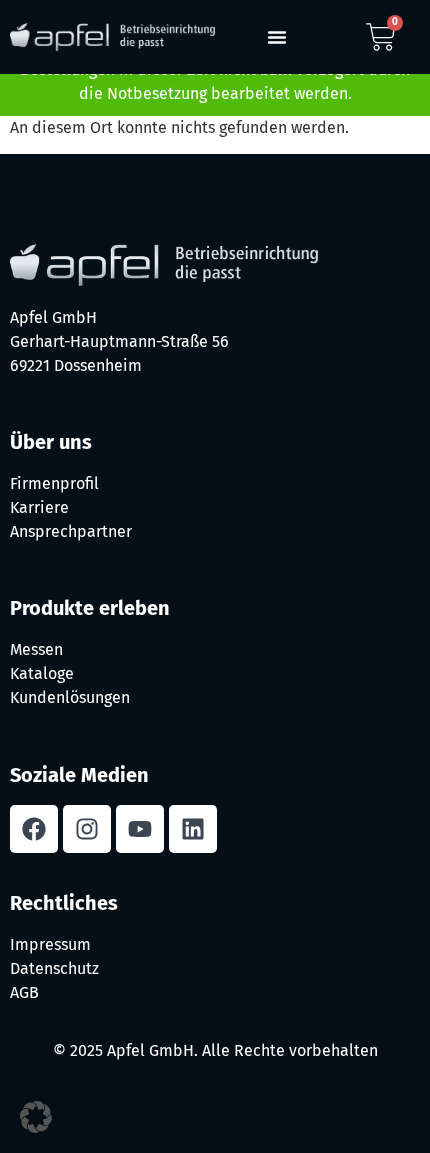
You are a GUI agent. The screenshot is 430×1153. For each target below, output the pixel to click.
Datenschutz (54, 968)
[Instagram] (87, 829)
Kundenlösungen (70, 697)
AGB (24, 992)
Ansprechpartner (71, 531)
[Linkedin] (193, 829)
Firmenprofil (54, 483)
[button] (277, 37)
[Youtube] (140, 829)
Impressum (50, 944)
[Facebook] (34, 829)
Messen (36, 649)
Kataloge (42, 673)
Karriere (39, 507)
